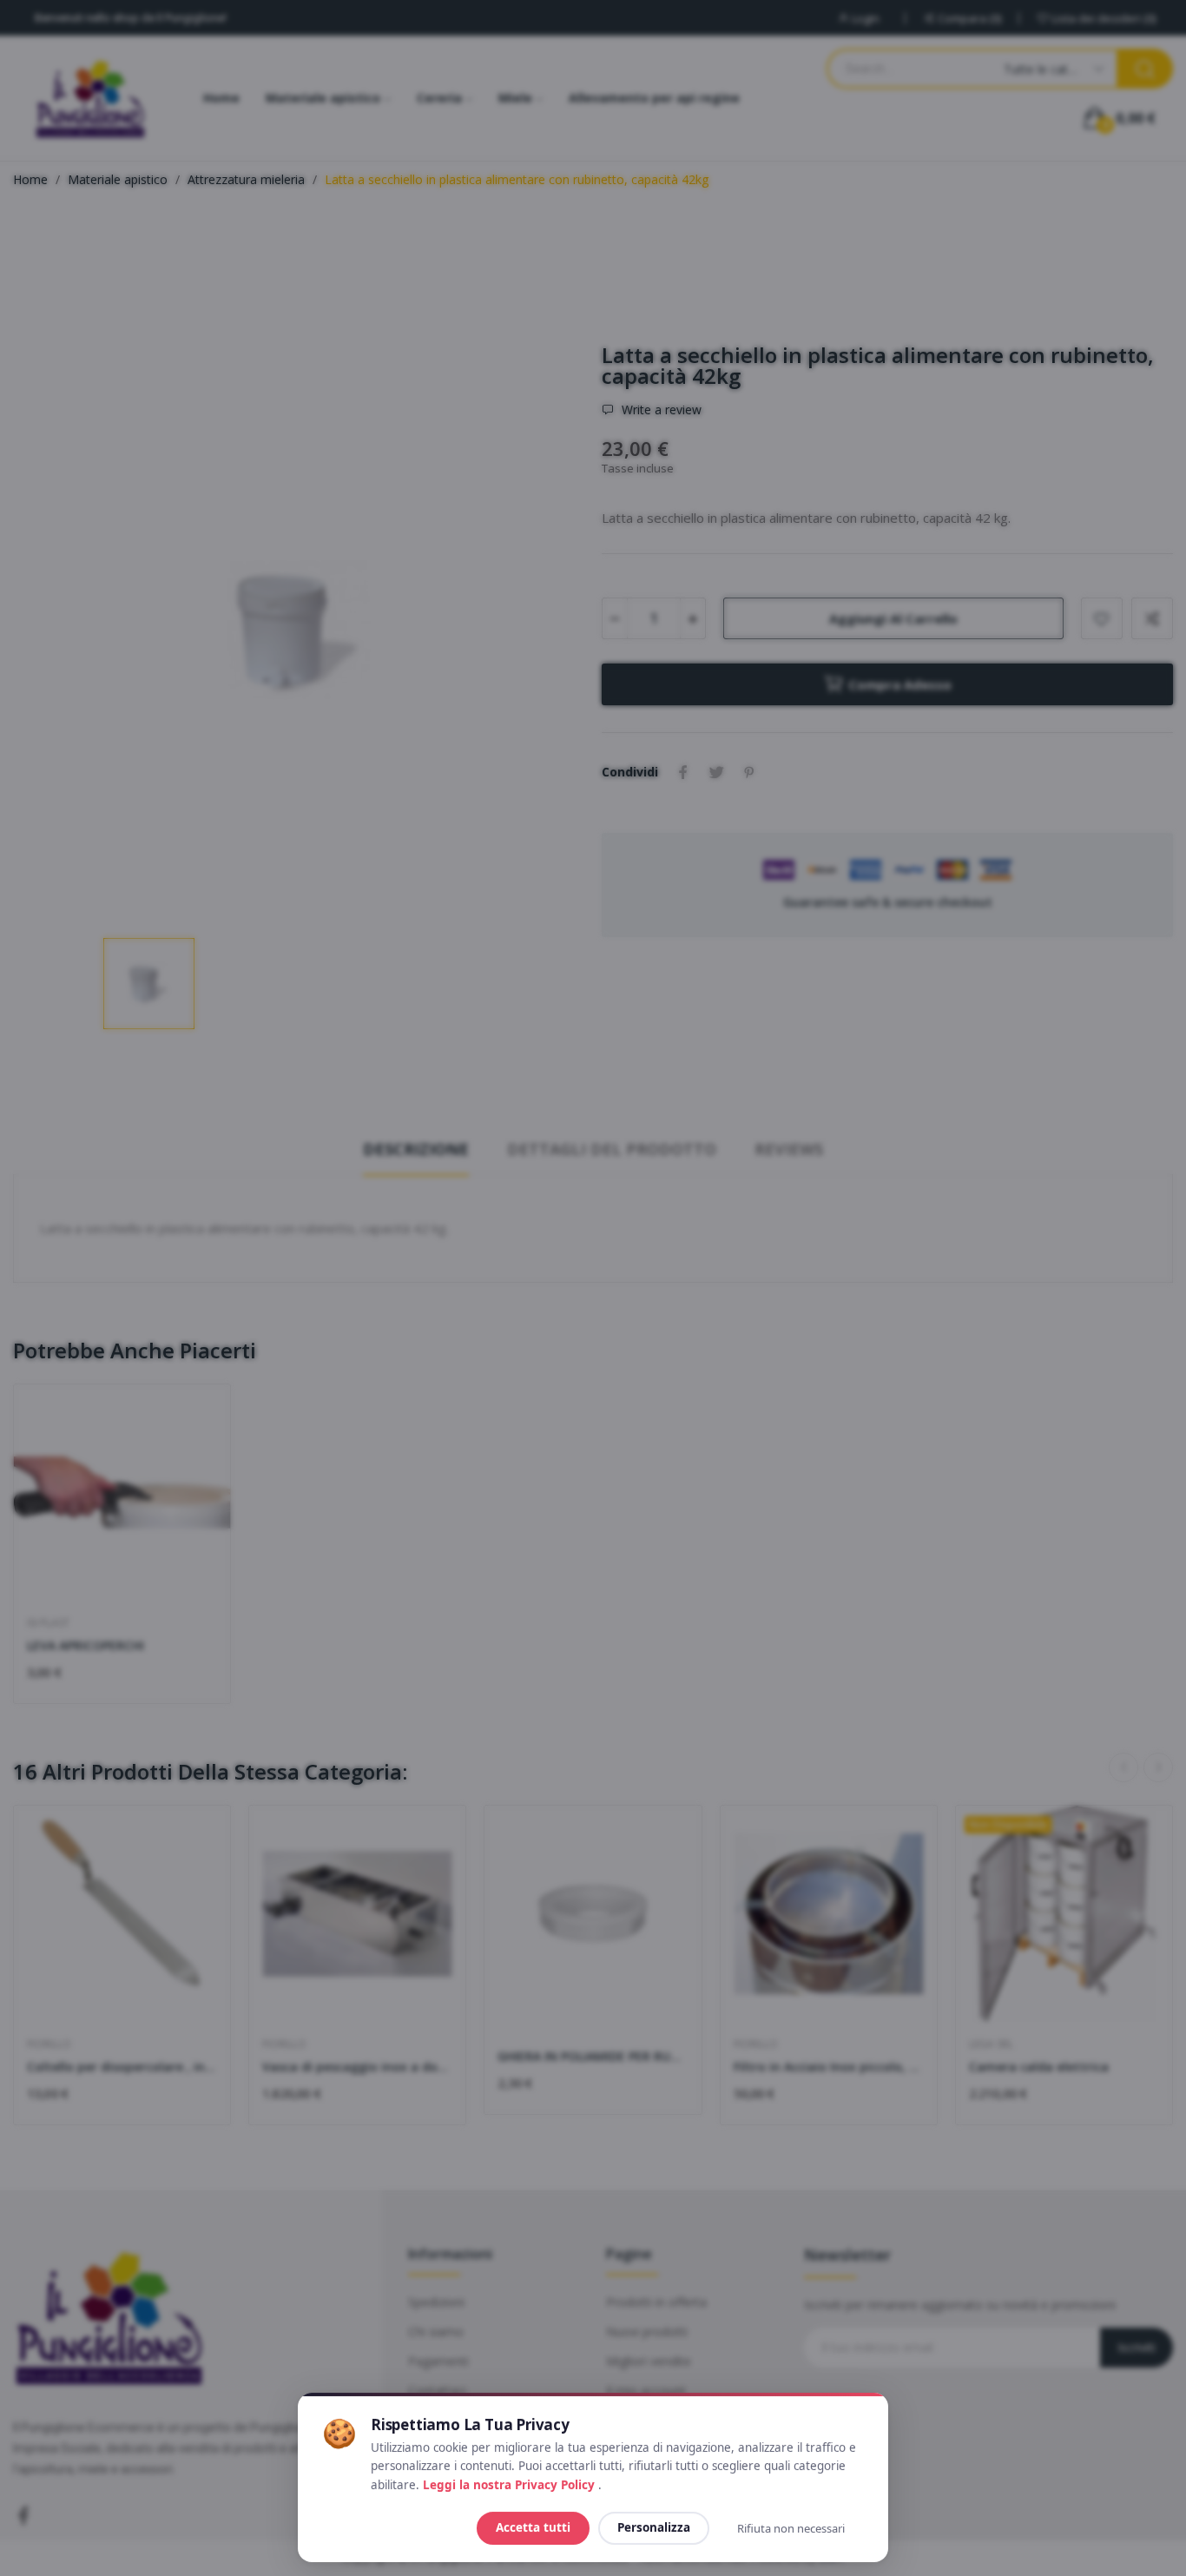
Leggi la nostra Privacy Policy (511, 2485)
